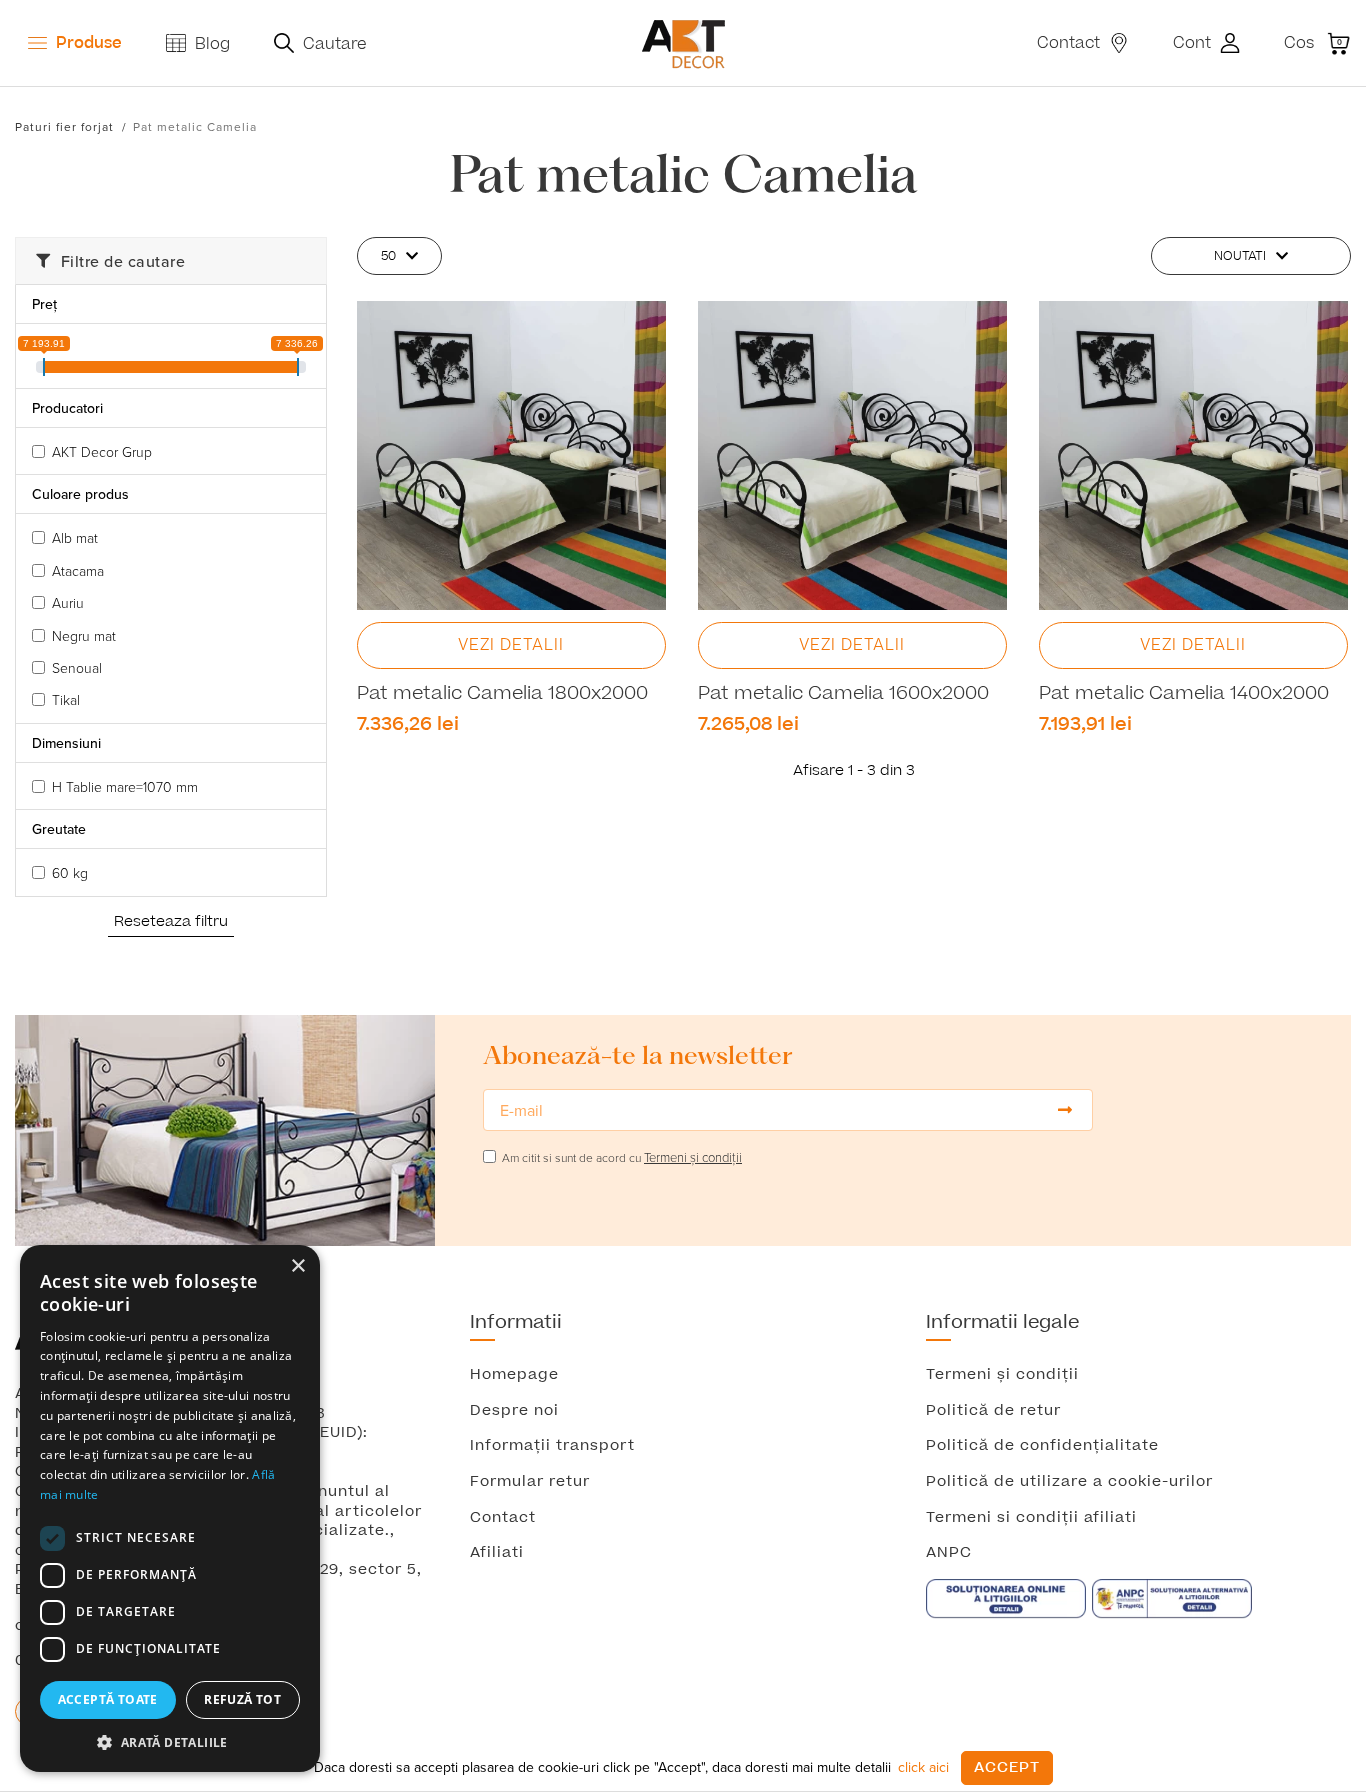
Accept (1007, 1767)
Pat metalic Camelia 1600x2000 (843, 694)
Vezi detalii (511, 645)
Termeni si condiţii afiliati (1031, 1518)
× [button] (297, 1266)
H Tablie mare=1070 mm (125, 786)
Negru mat (84, 635)
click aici (923, 1767)
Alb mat (75, 537)
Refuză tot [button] (242, 1699)
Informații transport (552, 1446)
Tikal (66, 699)
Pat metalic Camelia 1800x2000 (502, 694)
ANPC (949, 1553)
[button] (170, 1742)
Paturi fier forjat (64, 126)
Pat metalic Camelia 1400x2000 (1184, 694)
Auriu (68, 602)
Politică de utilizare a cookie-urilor (1069, 1482)
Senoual (77, 667)
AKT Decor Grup (102, 451)
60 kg (70, 872)
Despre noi (514, 1411)
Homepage (514, 1375)
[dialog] (170, 1508)
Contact (503, 1518)
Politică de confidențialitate (1042, 1446)
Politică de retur (993, 1411)
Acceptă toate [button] (108, 1699)
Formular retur (530, 1482)
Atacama (78, 570)
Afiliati (497, 1553)
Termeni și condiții (1002, 1375)
